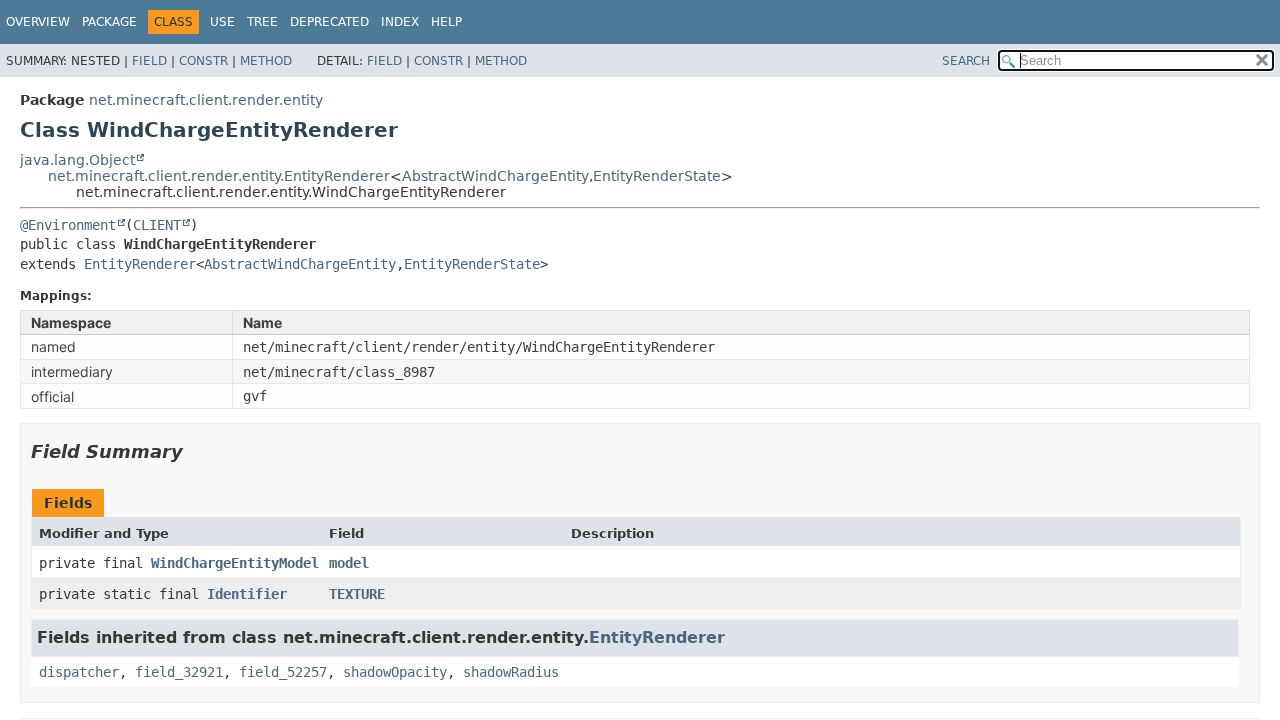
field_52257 (283, 672)
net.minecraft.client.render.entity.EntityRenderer (219, 176)
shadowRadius (511, 672)
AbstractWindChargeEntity (495, 176)
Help (446, 22)
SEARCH (966, 61)
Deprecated (329, 22)
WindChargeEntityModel (235, 563)
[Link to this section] (197, 451)
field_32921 (179, 672)
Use (222, 22)
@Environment (68, 225)
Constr (203, 61)
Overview (38, 22)
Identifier (247, 594)
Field (149, 61)
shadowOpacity (395, 672)
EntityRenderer (140, 264)
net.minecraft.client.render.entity (206, 100)
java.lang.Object (77, 160)
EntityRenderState (657, 176)
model (349, 563)
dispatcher (79, 672)
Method (266, 61)
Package (109, 22)
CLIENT (157, 225)
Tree (262, 22)
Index (400, 22)
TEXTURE (357, 594)
